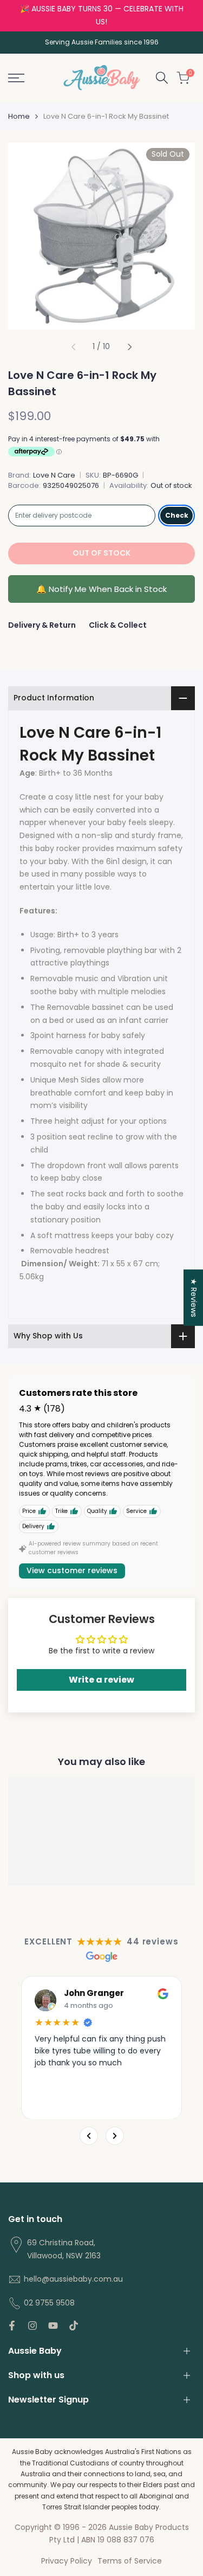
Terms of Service (130, 2561)
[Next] (115, 2136)
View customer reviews (72, 1570)
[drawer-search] (162, 78)
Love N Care (54, 475)
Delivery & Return (42, 625)
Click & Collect (118, 625)
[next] (130, 347)
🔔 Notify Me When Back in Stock (101, 589)
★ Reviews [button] (194, 1298)
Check (177, 515)
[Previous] (89, 2136)
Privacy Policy (67, 2561)
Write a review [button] (101, 1680)
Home (19, 116)
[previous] (73, 347)
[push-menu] (16, 78)
